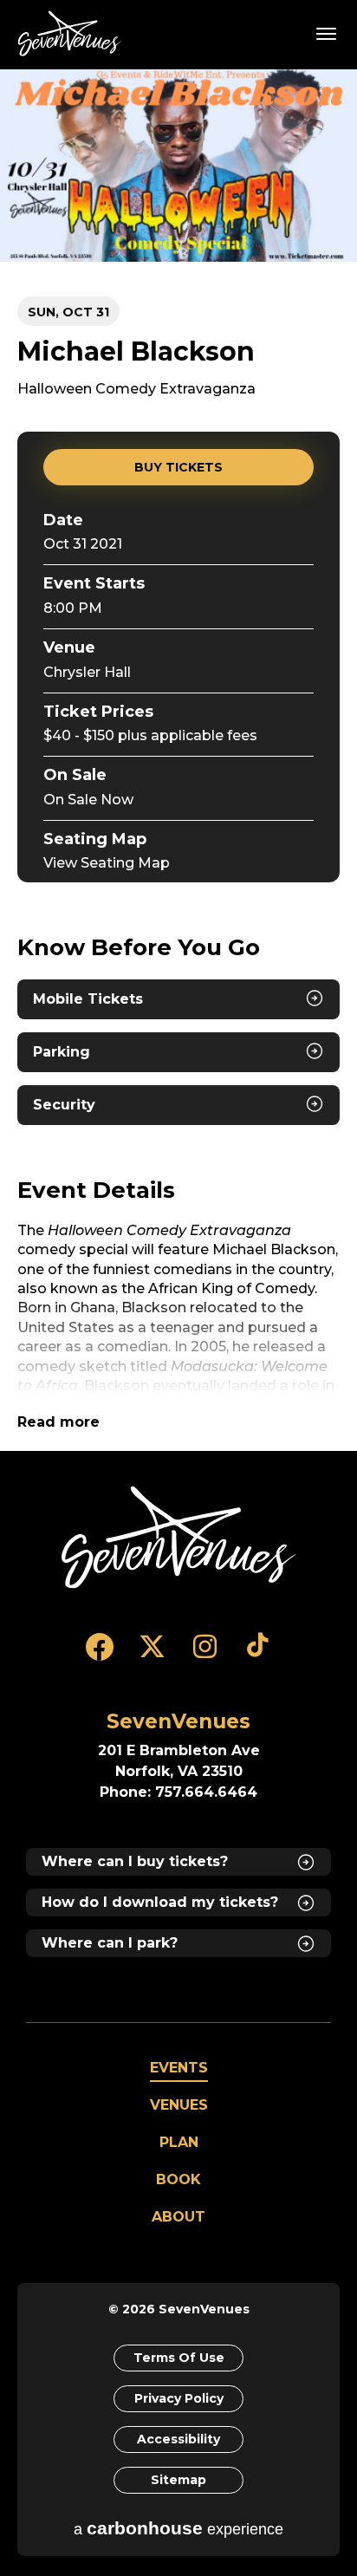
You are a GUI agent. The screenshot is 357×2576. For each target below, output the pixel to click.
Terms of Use (179, 2358)
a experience (178, 2528)
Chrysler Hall (87, 672)
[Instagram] (205, 1655)
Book (178, 2179)
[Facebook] (99, 1655)
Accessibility (178, 2439)
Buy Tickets (178, 467)
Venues (179, 2105)
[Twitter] (152, 1655)
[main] (178, 760)
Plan (179, 2142)
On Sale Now (88, 800)
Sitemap (178, 2480)
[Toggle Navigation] (327, 33)
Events (179, 2068)
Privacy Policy (179, 2398)
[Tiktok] (258, 1655)
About (178, 2217)
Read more (58, 1422)
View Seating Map (107, 863)
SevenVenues (73, 33)
